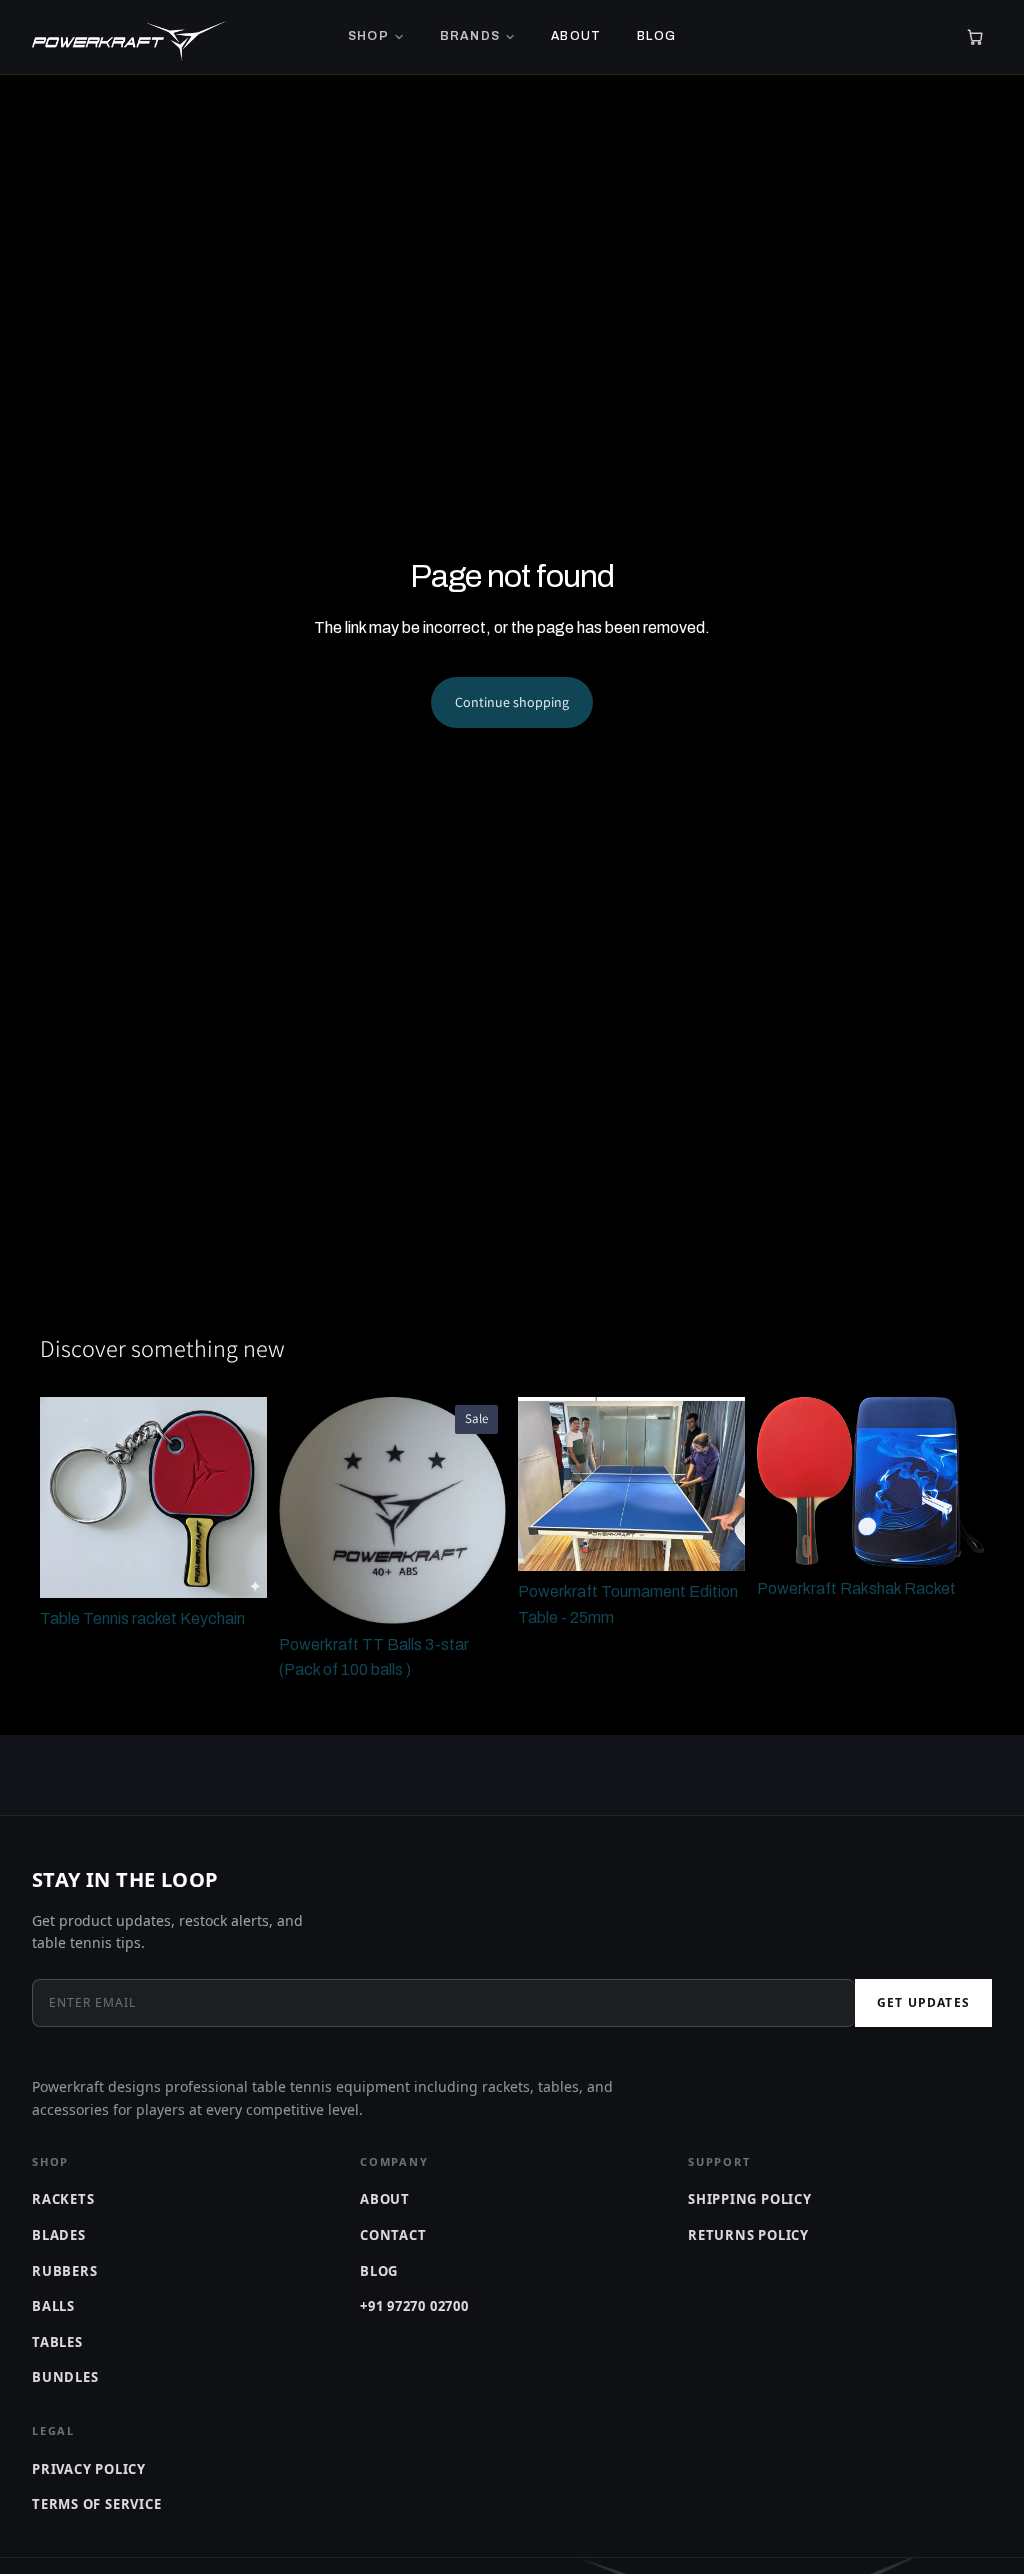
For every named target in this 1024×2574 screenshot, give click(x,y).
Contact (393, 2235)
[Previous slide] (62, 1498)
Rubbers (64, 2271)
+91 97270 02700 (414, 2306)
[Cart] (975, 37)
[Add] (236, 1567)
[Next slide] (245, 1498)
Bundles (65, 2377)
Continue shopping (512, 702)
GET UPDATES (923, 2002)
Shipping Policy (750, 2199)
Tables (57, 2342)
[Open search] (942, 37)
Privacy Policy (89, 2469)
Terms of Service (96, 2504)
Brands (470, 36)
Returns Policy (748, 2235)
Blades (59, 2235)
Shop (368, 36)
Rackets (63, 2199)
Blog (656, 36)
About (576, 36)
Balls (53, 2306)
